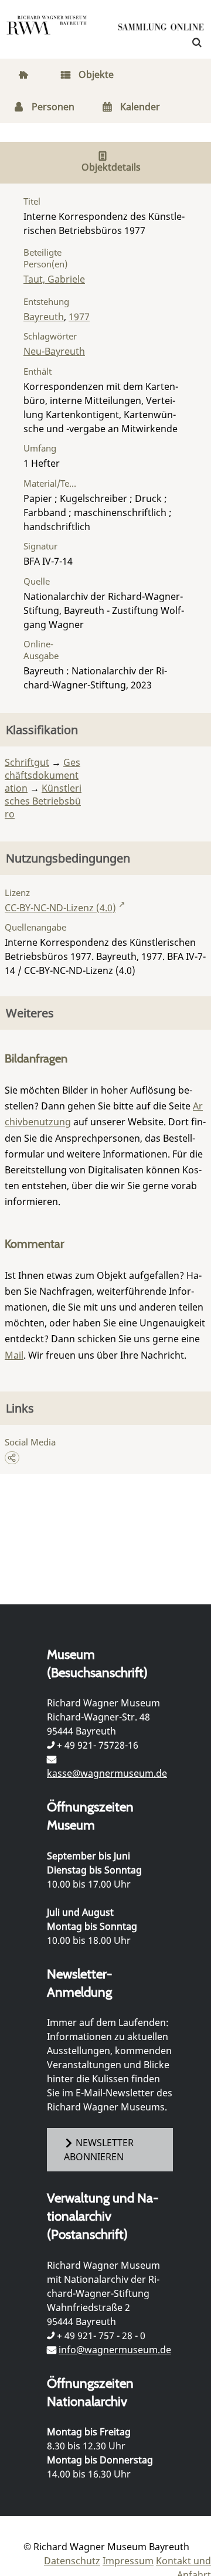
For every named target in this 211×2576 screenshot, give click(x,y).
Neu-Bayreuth (54, 351)
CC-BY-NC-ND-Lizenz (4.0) (60, 908)
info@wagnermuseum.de (115, 2350)
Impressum (128, 2561)
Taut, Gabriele (54, 279)
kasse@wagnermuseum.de (107, 1773)
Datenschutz (72, 2561)
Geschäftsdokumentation (42, 775)
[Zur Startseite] (161, 29)
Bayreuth (44, 317)
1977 (79, 317)
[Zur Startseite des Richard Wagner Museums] (47, 32)
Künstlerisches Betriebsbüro (43, 801)
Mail (14, 1355)
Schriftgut (27, 762)
